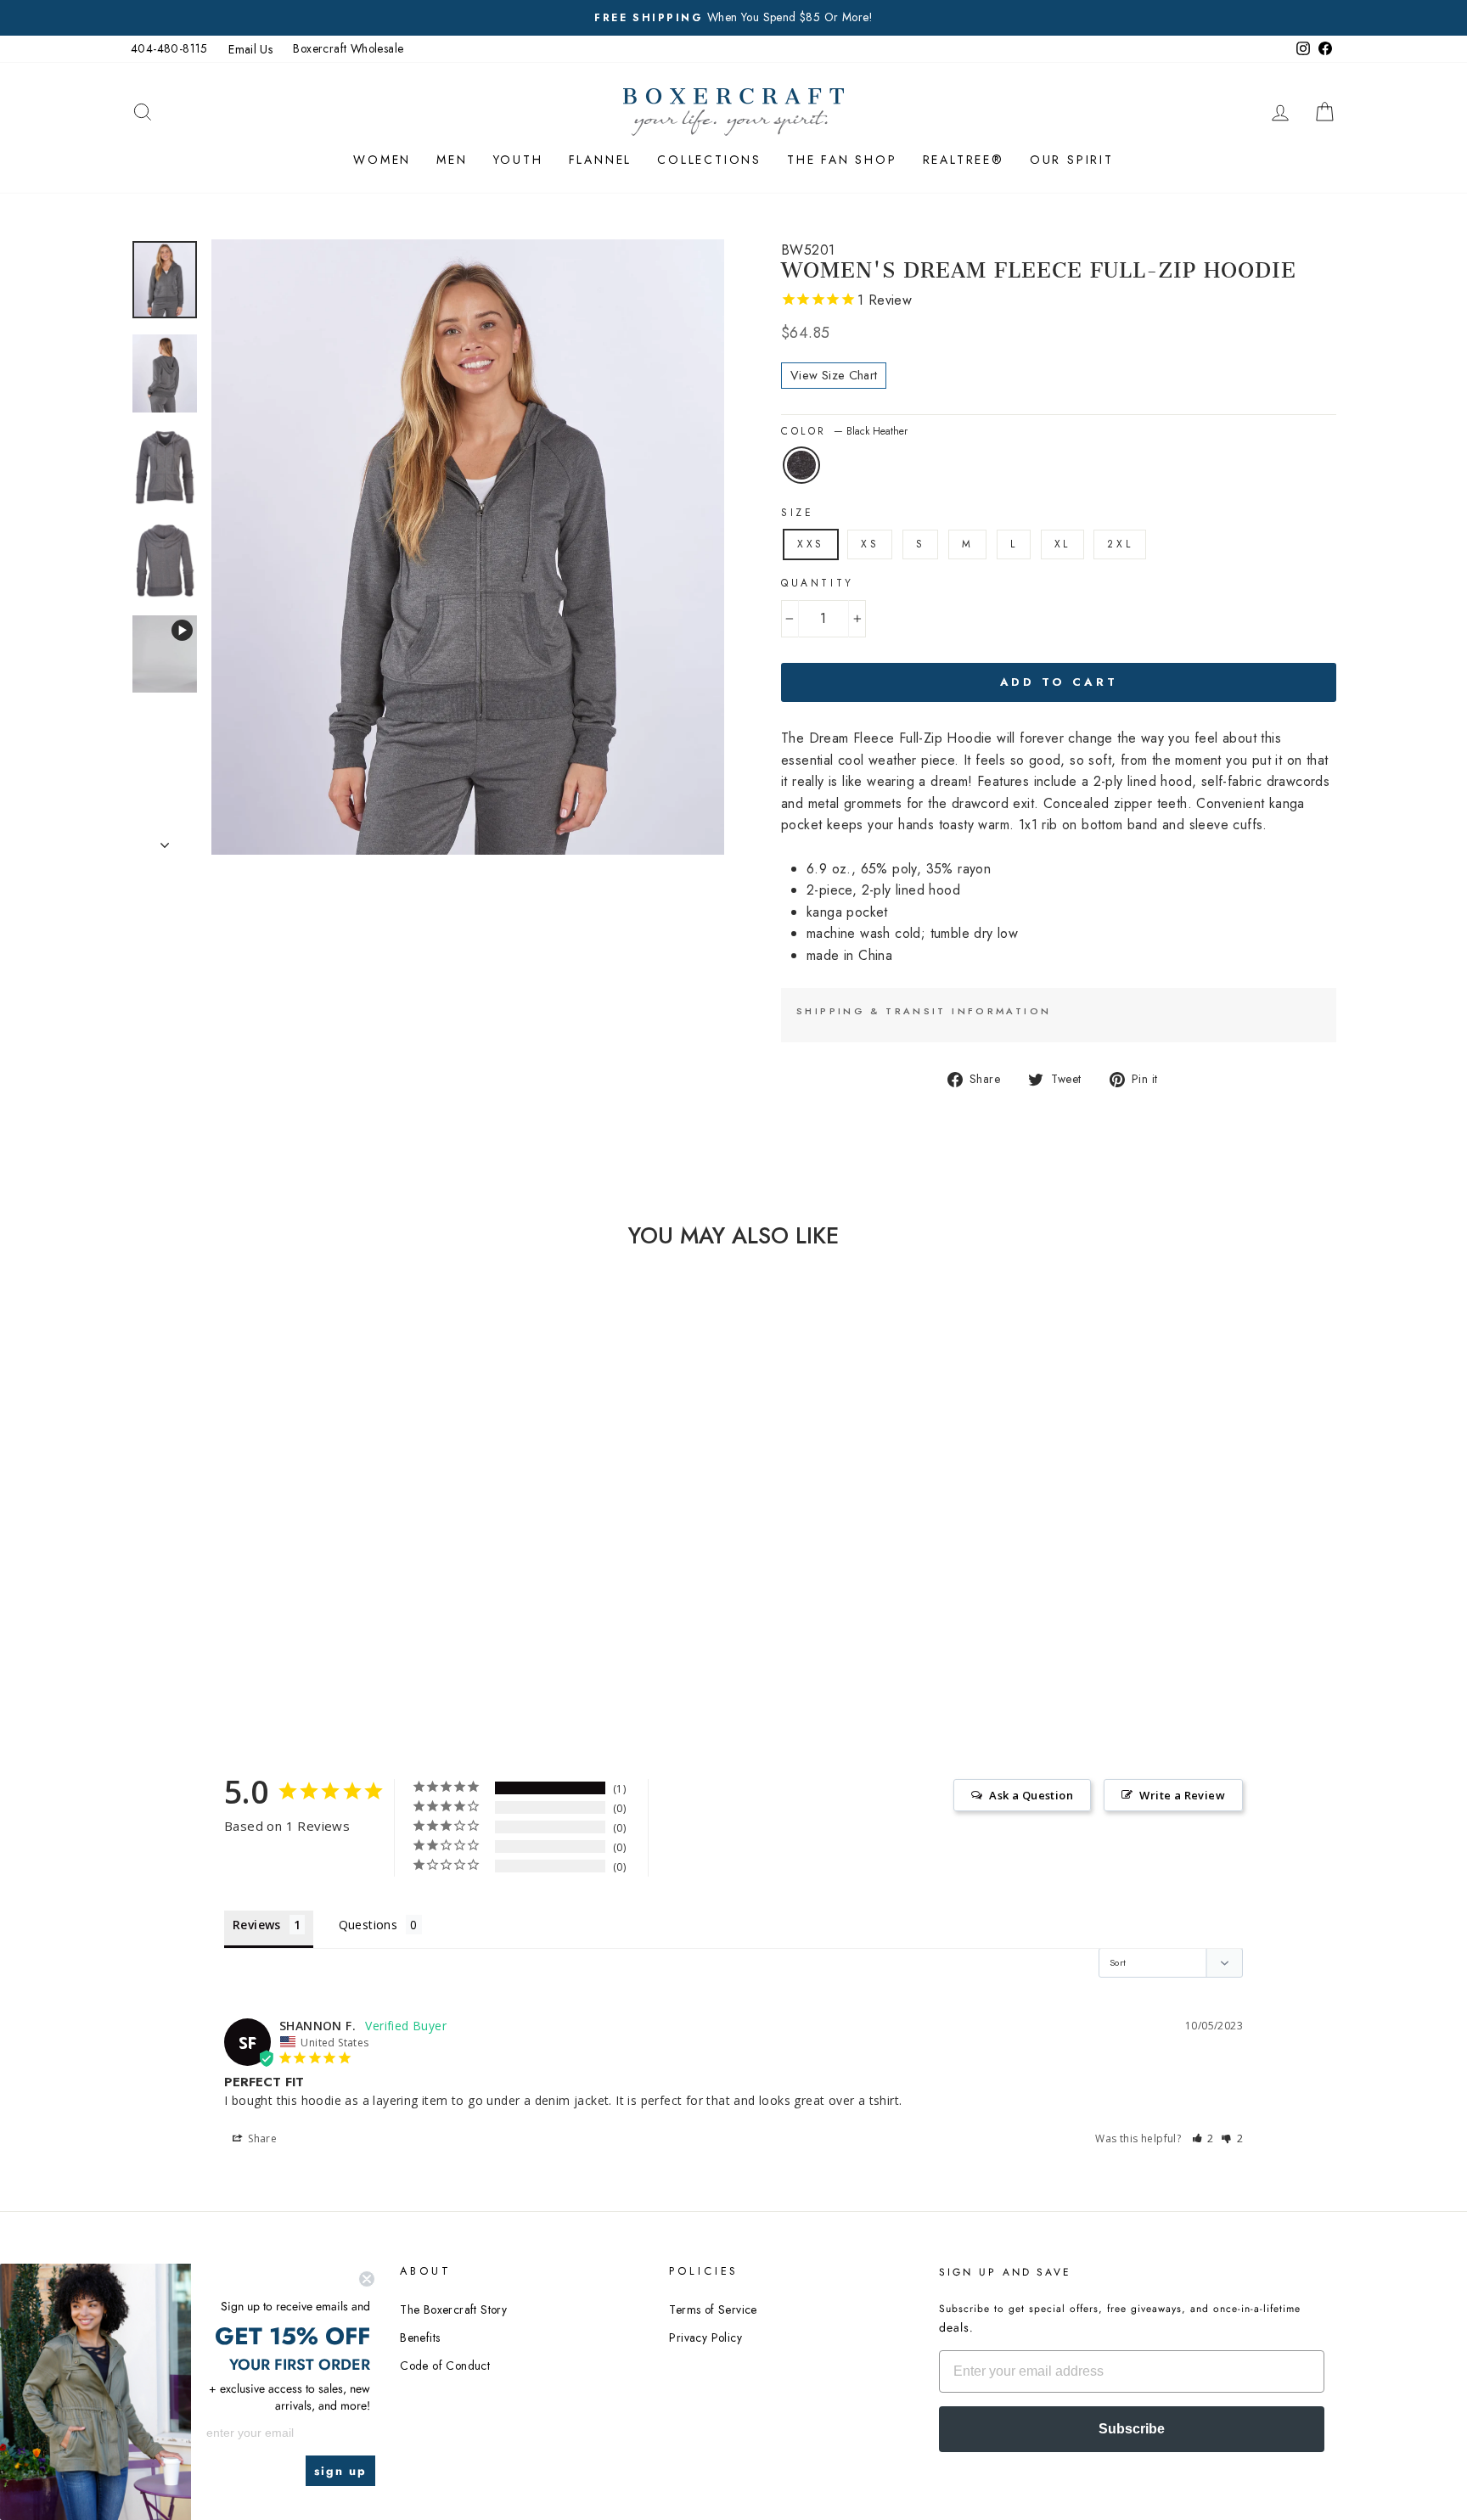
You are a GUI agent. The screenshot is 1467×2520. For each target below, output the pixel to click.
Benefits (420, 2338)
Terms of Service (713, 2310)
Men (452, 160)
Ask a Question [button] (1031, 1795)
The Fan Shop (842, 160)
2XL (1120, 544)
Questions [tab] (368, 1925)
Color (844, 431)
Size (797, 513)
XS (870, 544)
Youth (518, 160)
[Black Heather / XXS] (256, 1619)
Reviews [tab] (257, 1925)
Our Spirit (1072, 160)
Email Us (250, 49)
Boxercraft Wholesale (348, 48)
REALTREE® (964, 160)
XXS (811, 544)
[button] (1203, 2138)
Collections (709, 160)
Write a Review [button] (1182, 1795)
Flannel (601, 160)
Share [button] (261, 2138)
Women (382, 160)
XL (1062, 544)
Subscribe (1132, 2429)
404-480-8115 (169, 48)
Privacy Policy (705, 2338)
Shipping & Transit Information (924, 1011)
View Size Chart (834, 375)
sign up (340, 2471)
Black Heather (801, 465)
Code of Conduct (445, 2366)
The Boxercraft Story (453, 2310)
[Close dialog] (367, 2279)
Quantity (818, 583)
